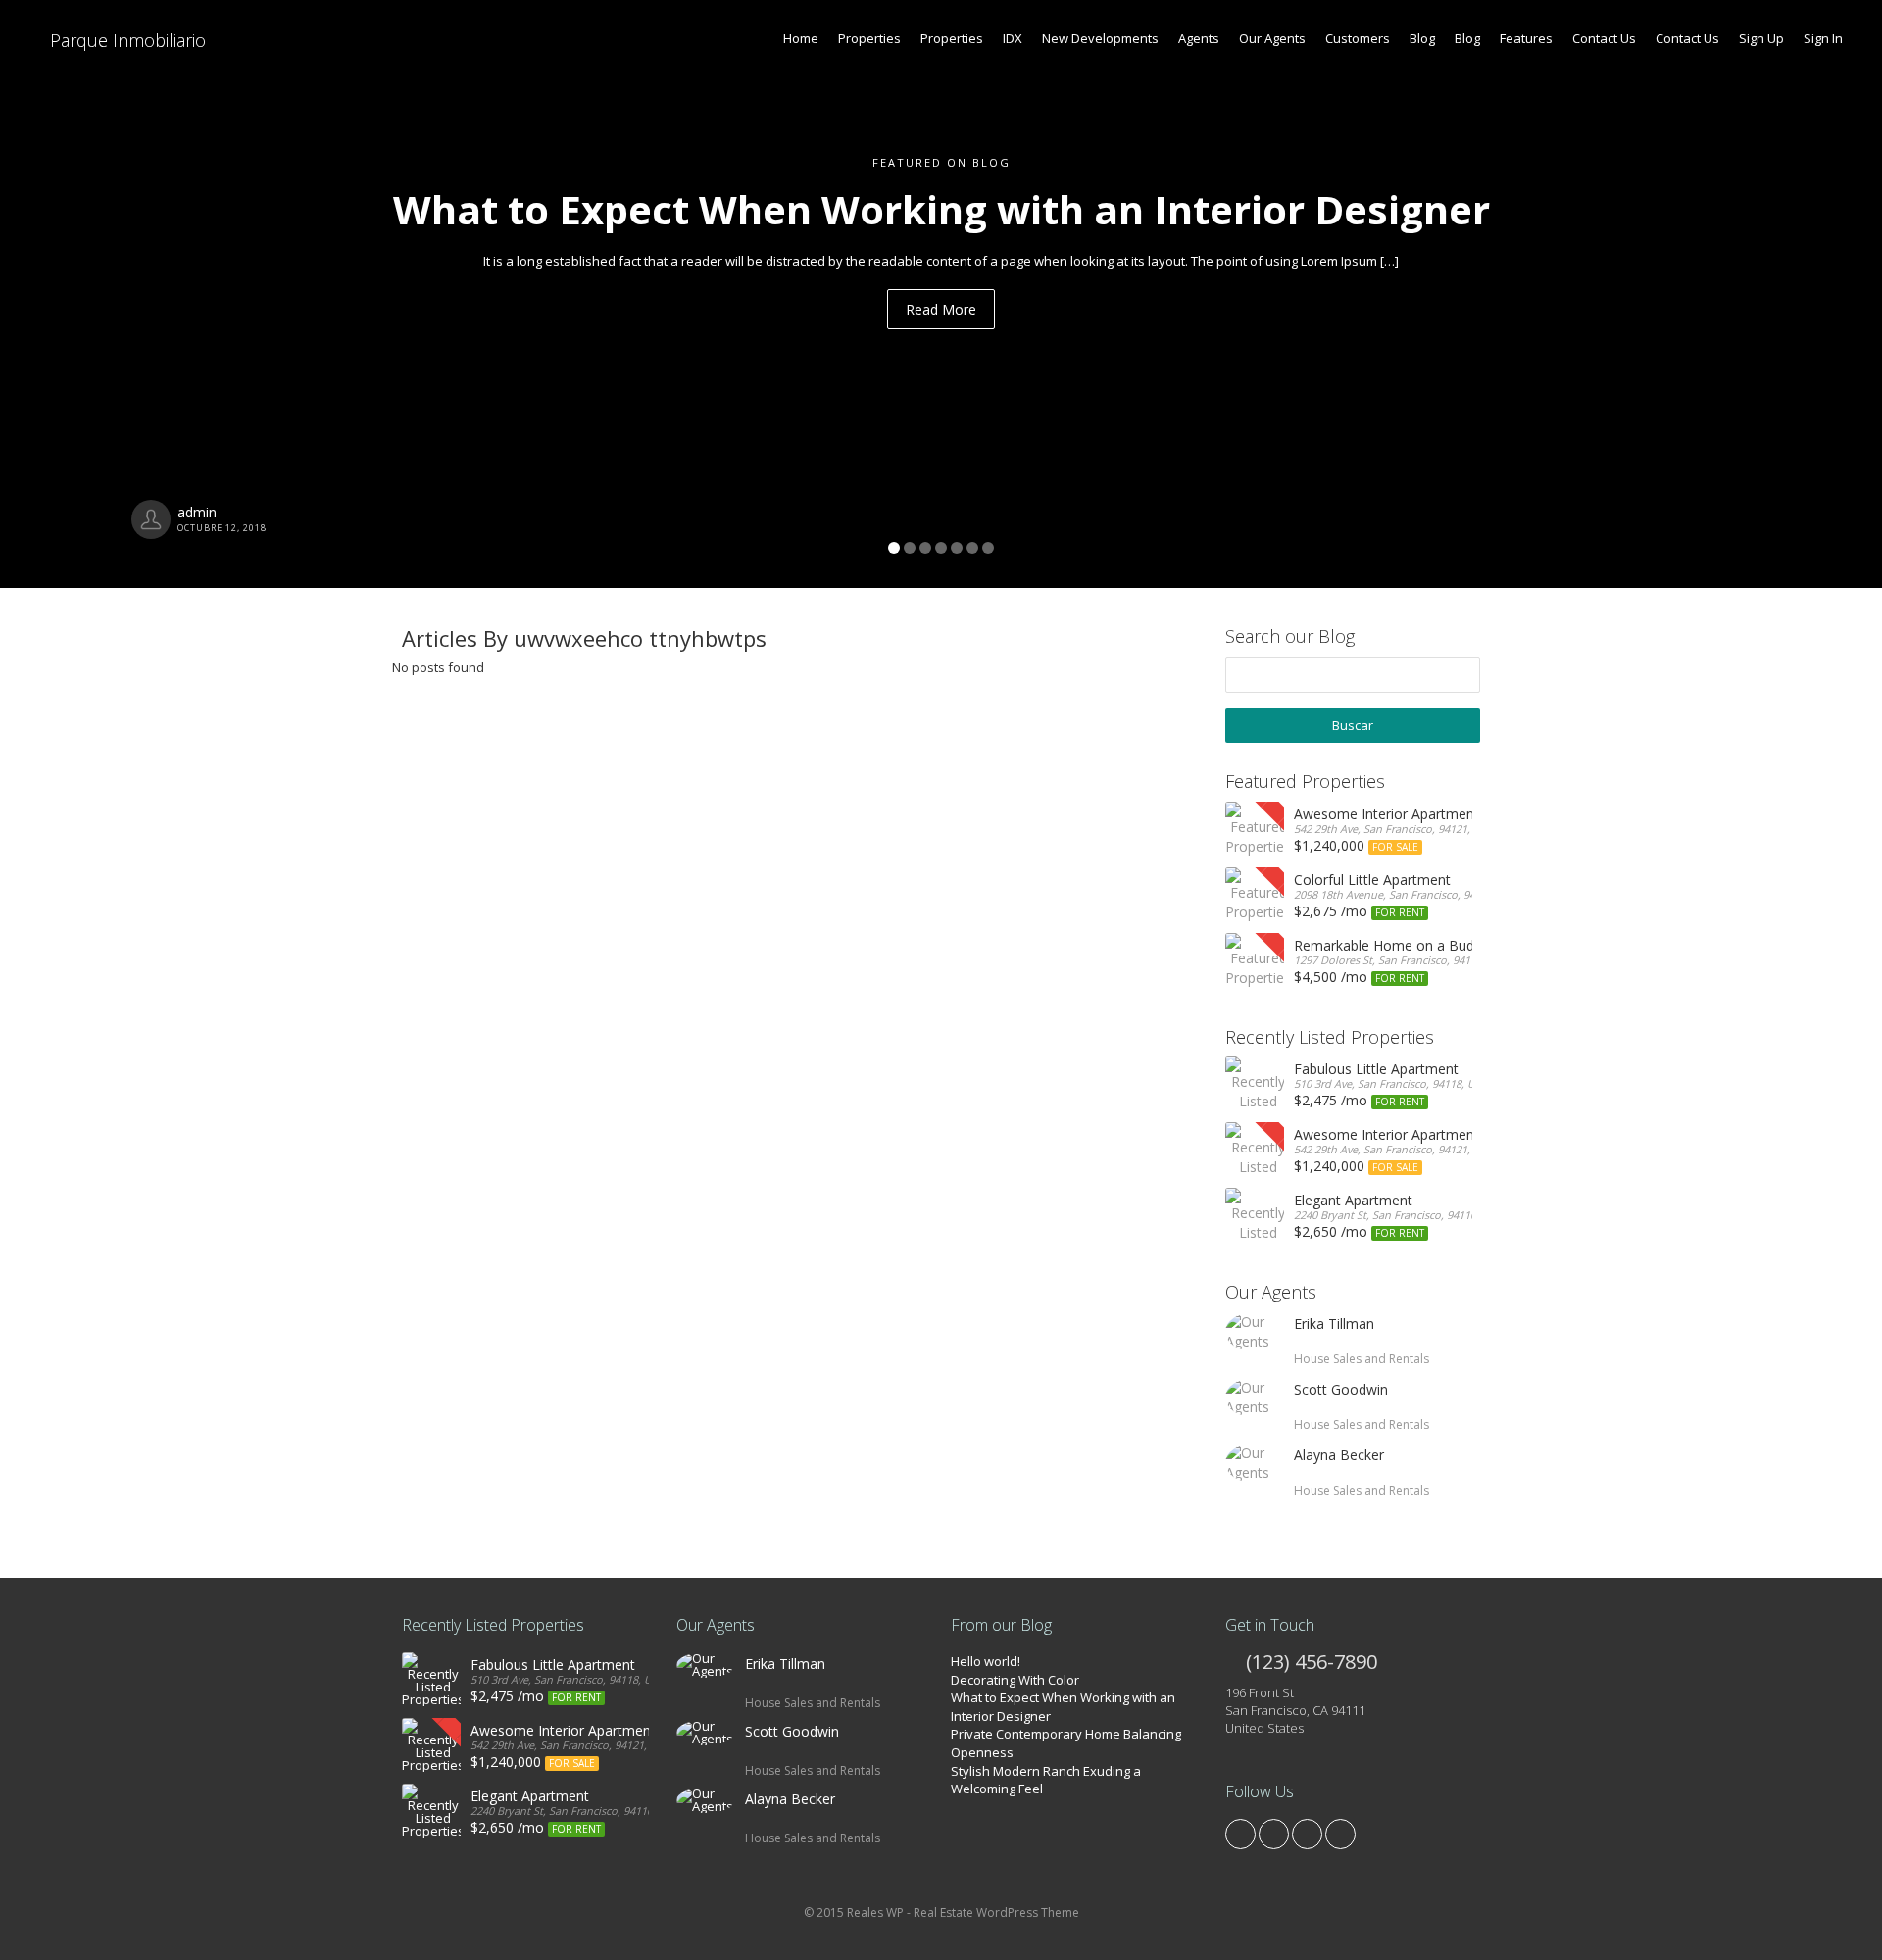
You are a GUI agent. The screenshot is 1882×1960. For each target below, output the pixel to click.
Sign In (1823, 38)
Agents (1199, 38)
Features (1526, 38)
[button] (141, 294)
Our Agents (1272, 38)
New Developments (1100, 38)
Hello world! (986, 1661)
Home (801, 38)
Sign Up (1761, 38)
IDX (1013, 38)
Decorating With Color (1015, 1680)
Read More (941, 309)
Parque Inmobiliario (125, 40)
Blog (1422, 38)
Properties (869, 38)
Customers (1358, 38)
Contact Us (1604, 38)
